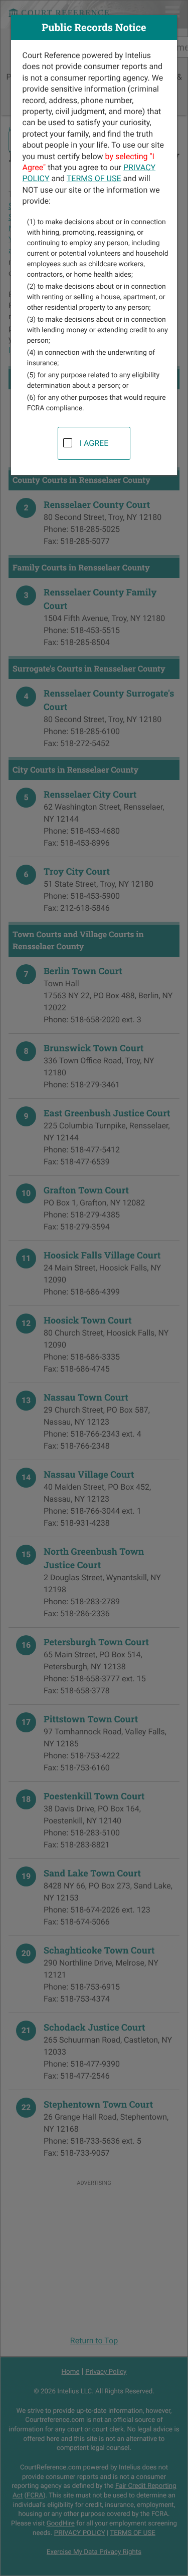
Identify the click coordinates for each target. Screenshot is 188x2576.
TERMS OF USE (94, 178)
